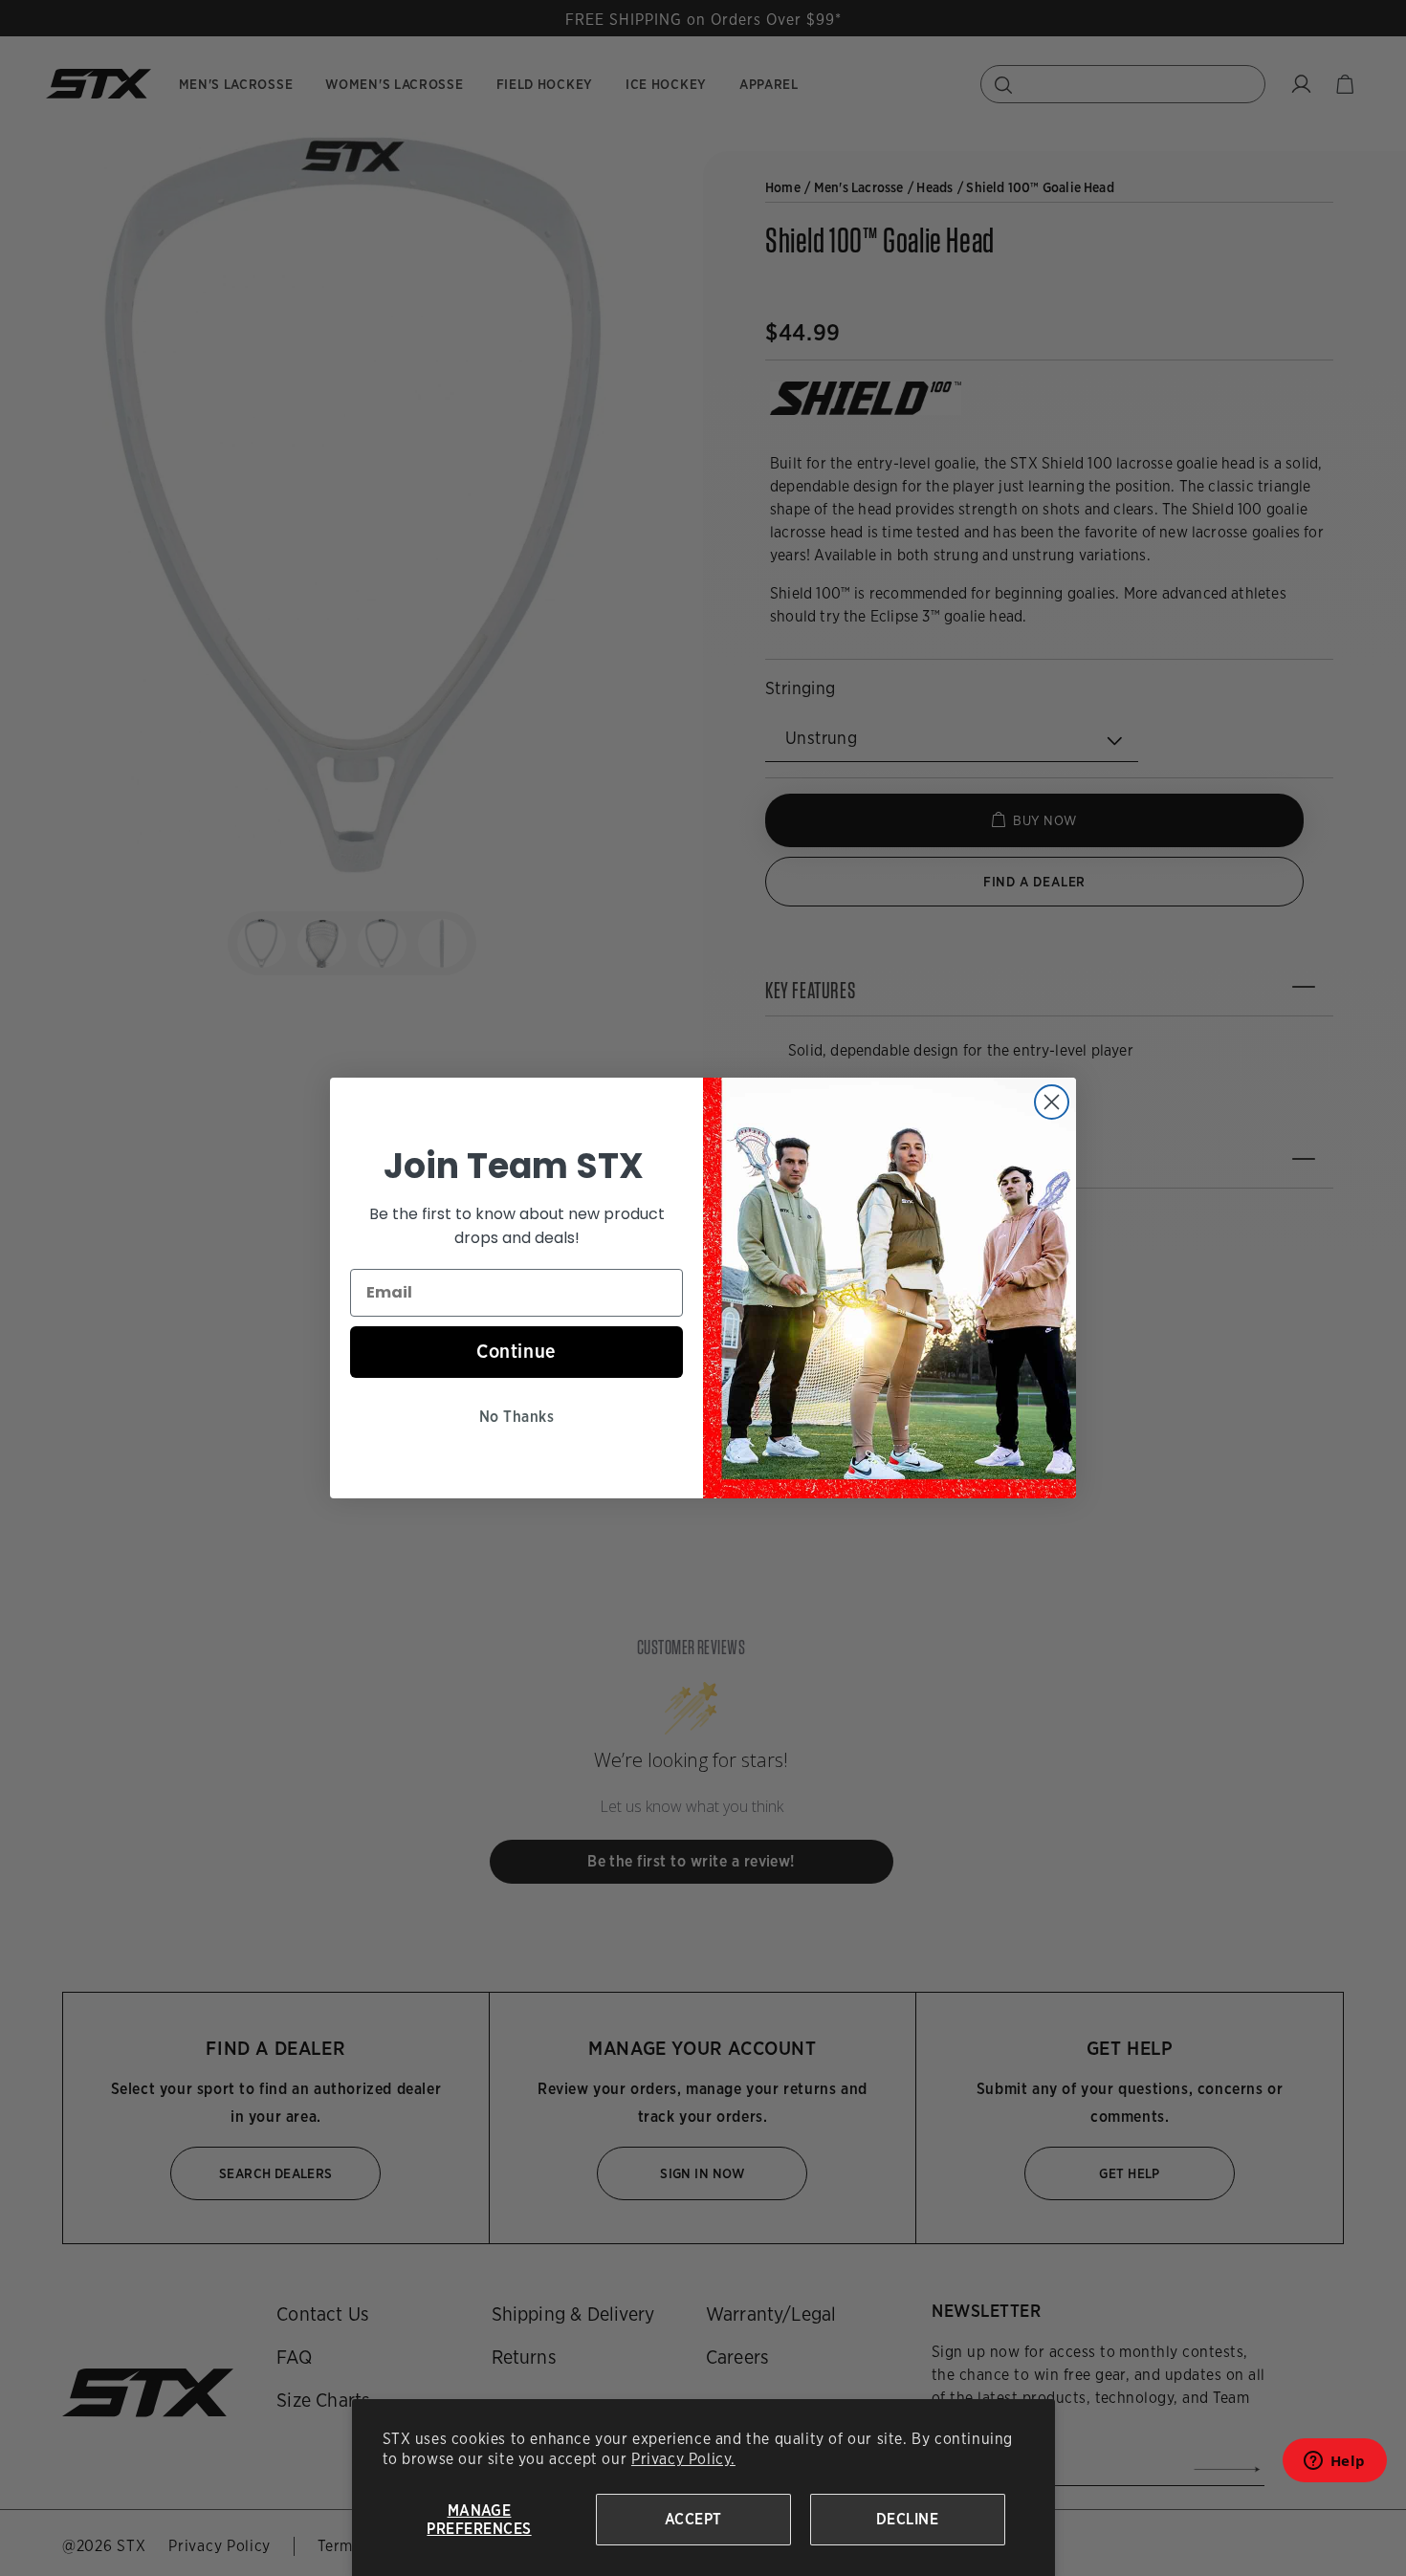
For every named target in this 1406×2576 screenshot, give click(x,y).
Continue (516, 1351)
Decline (907, 2519)
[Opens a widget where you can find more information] (1334, 2467)
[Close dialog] (1052, 1102)
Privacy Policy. (683, 2459)
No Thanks (516, 1417)
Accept (693, 2519)
